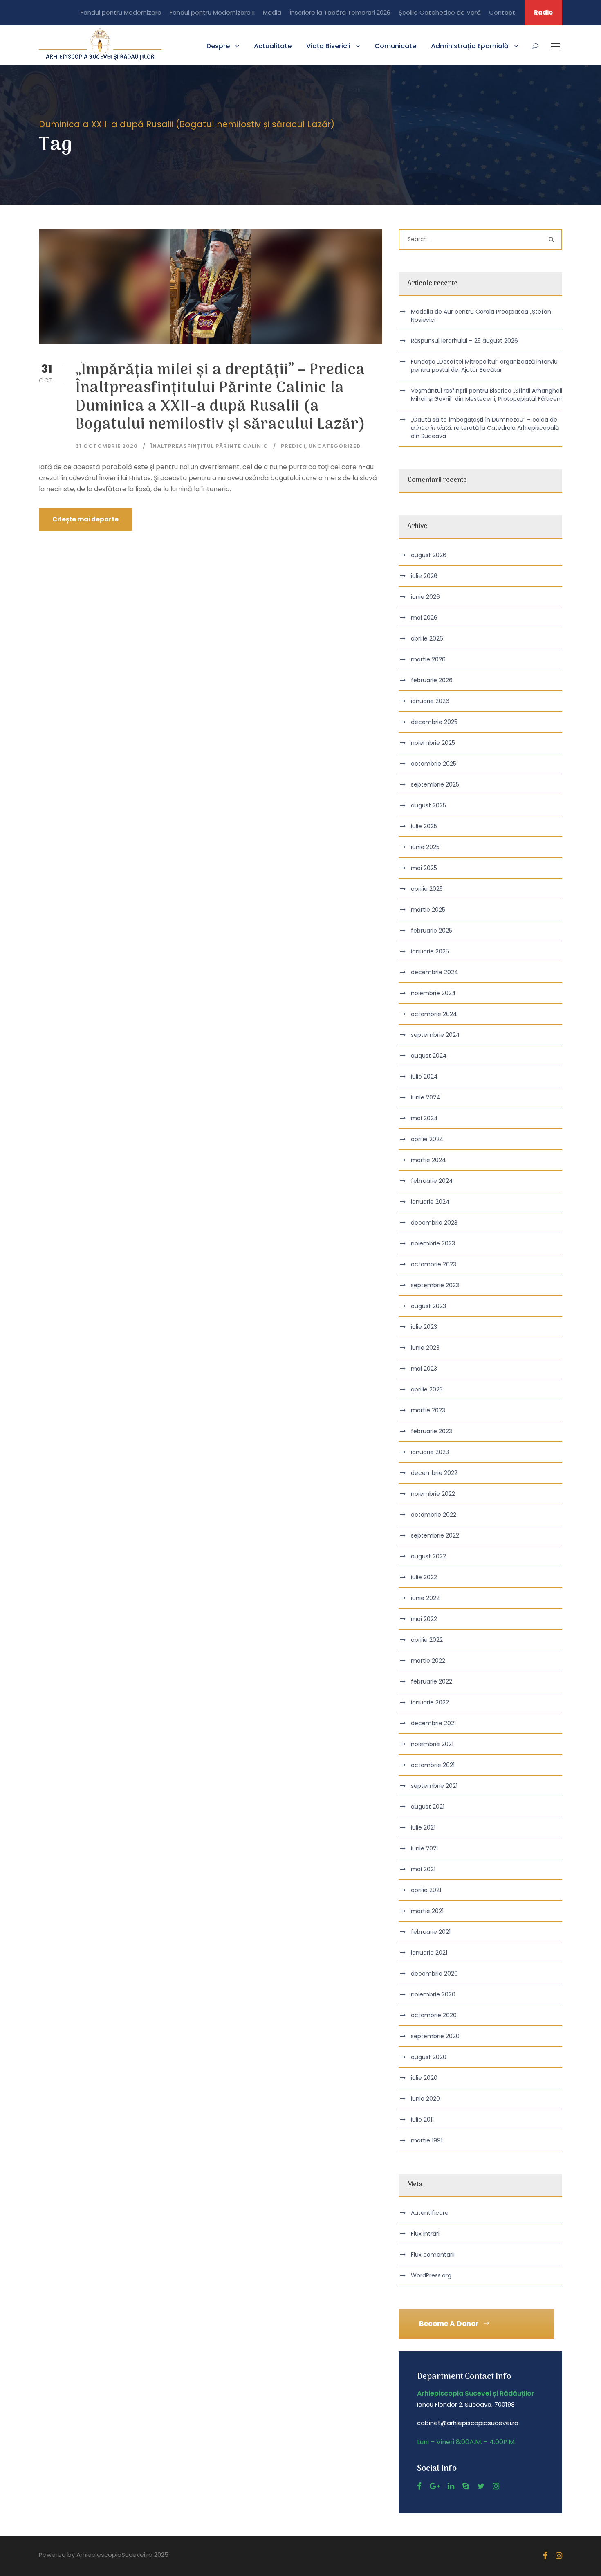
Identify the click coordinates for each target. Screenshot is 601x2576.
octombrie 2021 (433, 1765)
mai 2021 (423, 1869)
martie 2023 (428, 1410)
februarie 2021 (431, 1932)
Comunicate (395, 46)
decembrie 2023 (434, 1223)
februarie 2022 (432, 1681)
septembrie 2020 (435, 2036)
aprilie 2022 (427, 1640)
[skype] (466, 2486)
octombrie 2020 (434, 2015)
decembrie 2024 (435, 972)
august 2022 (428, 1556)
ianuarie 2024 (430, 1202)
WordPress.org (431, 2275)
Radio (543, 12)
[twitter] (481, 2486)
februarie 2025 (432, 931)
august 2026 (429, 555)
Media (272, 12)
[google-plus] (435, 2486)
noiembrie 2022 (433, 1494)
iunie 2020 (425, 2099)
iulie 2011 (422, 2120)
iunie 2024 (426, 1097)
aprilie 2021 (426, 1890)
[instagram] (496, 2486)
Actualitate (273, 46)
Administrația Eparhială (470, 46)
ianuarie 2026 (430, 701)
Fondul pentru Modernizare (121, 12)
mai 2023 (424, 1369)
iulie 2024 (424, 1077)
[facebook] (419, 2486)
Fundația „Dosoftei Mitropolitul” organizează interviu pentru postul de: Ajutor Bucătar (484, 366)
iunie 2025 (425, 847)
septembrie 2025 (435, 784)
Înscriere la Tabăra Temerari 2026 (340, 12)
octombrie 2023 (434, 1264)
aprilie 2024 (427, 1139)
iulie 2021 (423, 1827)
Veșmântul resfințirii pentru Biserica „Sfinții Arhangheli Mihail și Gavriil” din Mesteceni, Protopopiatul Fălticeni (487, 395)
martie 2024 (428, 1160)
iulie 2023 (424, 1327)
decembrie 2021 (433, 1723)
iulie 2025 (424, 826)
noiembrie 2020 (433, 1994)
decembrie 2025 (434, 722)
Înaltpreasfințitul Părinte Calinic (209, 446)
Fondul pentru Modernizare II (212, 12)
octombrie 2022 (434, 1515)
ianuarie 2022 (430, 1702)
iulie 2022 (424, 1577)
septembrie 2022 (435, 1535)
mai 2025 (424, 868)
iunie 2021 (424, 1848)
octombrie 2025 (434, 764)
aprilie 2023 (427, 1389)
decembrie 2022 (434, 1473)
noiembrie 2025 (433, 743)
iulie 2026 (424, 576)
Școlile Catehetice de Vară (440, 12)
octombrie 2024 (434, 1014)
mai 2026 (424, 618)
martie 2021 (427, 1911)
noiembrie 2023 (433, 1243)
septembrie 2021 (434, 1786)
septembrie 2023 (435, 1285)
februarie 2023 (432, 1431)
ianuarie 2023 (430, 1452)
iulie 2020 (424, 2078)
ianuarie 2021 (429, 1953)
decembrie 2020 (434, 1974)
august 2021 (428, 1807)
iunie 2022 (425, 1598)
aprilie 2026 (427, 638)
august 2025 (428, 805)
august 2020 (429, 2057)
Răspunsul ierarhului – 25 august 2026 (464, 341)
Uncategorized (335, 446)
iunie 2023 (425, 1348)
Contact (502, 12)
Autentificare (430, 2213)
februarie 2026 (432, 680)
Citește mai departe (85, 519)
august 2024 (429, 1056)
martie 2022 (428, 1661)
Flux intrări (425, 2234)
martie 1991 (427, 2140)
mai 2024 (424, 1118)
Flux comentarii (433, 2255)
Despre (218, 46)
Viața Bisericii (328, 46)
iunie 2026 (425, 597)
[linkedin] (451, 2486)
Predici (293, 446)
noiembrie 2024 (433, 993)
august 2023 (428, 1306)
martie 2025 (428, 910)
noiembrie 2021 (432, 1744)
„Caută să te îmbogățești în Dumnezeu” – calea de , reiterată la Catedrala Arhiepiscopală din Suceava (485, 428)
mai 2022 (424, 1619)
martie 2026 (428, 659)
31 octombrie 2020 (107, 446)
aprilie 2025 (427, 889)
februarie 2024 (432, 1181)
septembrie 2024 (435, 1035)
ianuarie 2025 (430, 951)
